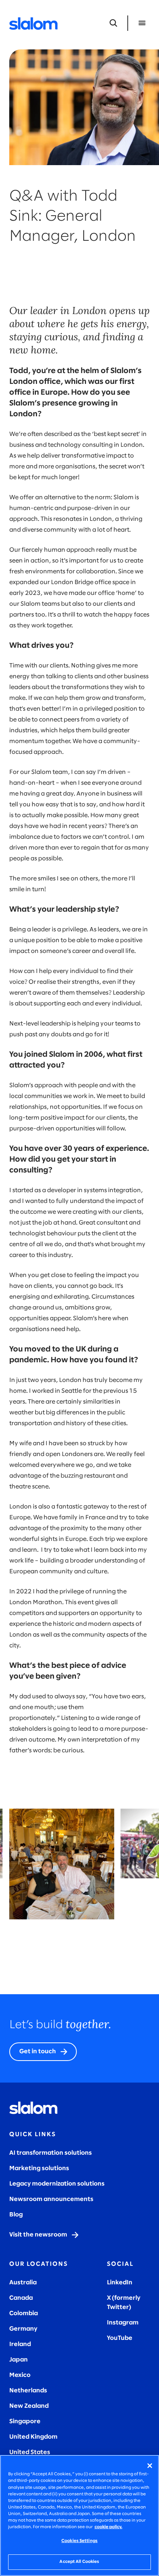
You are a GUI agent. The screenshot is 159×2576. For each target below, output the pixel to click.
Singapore (25, 2421)
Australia (23, 2283)
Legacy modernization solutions (57, 2184)
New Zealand (29, 2406)
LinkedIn (120, 2283)
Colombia (24, 2313)
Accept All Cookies (79, 2562)
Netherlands (28, 2391)
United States (30, 2452)
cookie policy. (108, 2527)
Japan (19, 2360)
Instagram (123, 2323)
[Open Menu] (142, 23)
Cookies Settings (79, 2541)
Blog (16, 2215)
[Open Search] (113, 23)
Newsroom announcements (51, 2199)
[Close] (150, 2466)
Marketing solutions (39, 2168)
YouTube (120, 2338)
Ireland (20, 2344)
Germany (23, 2329)
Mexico (20, 2375)
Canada (21, 2298)
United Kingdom (33, 2437)
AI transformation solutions (51, 2153)
